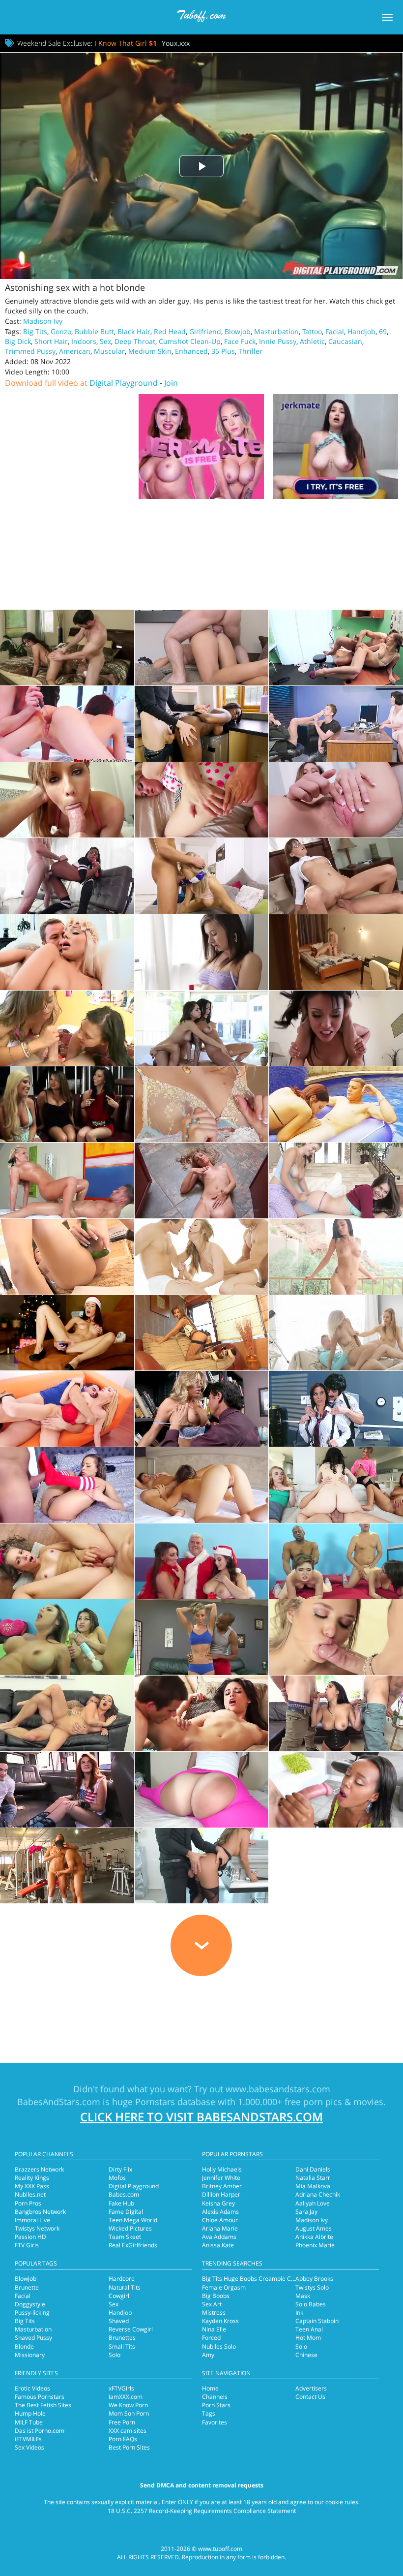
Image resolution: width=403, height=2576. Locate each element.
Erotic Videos (32, 2388)
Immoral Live (32, 2220)
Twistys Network (37, 2228)
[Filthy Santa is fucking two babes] (202, 1561)
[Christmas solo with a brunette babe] (67, 1333)
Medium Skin (150, 351)
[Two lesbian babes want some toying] (336, 1180)
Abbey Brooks (314, 2279)
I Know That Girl (126, 43)
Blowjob (238, 331)
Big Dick (18, 341)
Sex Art (212, 2304)
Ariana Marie (220, 2228)
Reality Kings (32, 2178)
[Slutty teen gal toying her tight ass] (67, 1257)
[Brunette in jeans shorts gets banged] (202, 952)
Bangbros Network (40, 2212)
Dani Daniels (313, 2169)
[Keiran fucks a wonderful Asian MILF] (202, 1866)
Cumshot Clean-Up (190, 341)
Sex (105, 341)
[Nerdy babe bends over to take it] (336, 876)
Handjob (361, 331)
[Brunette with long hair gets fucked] (202, 1713)
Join (171, 383)
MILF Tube (29, 2422)
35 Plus (223, 351)
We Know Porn (128, 2405)
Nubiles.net (30, 2194)
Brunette (27, 2287)
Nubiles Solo (219, 2346)
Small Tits (122, 2346)
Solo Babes (311, 2304)
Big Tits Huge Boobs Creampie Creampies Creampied (275, 2279)
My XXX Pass (32, 2186)
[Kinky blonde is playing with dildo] (202, 1180)
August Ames (314, 2228)
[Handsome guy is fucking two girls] (202, 1485)
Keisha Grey (218, 2203)
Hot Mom (308, 2338)
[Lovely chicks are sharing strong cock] (336, 1333)
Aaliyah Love (313, 2203)
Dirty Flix (120, 2169)
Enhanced (191, 351)
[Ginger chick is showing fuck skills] (336, 952)
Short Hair (51, 341)
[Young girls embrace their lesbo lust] (67, 724)
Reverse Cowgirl (131, 2329)
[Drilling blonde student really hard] (202, 1409)
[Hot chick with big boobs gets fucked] (67, 1713)
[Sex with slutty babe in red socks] (67, 1485)
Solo (115, 2355)
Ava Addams (219, 2237)
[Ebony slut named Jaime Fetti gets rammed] (336, 1790)
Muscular (109, 351)
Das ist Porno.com (40, 2431)
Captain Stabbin (317, 2321)
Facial (335, 331)
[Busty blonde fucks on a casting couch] (202, 648)
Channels (215, 2397)
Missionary (30, 2355)
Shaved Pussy (33, 2338)
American (75, 351)
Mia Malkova (313, 2186)
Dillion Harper (221, 2194)
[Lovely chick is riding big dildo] (202, 1333)
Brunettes (122, 2338)
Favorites (215, 2422)
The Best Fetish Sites (43, 2405)
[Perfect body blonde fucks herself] (336, 800)
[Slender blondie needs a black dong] (202, 1637)
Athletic (312, 341)
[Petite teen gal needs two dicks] (202, 1257)
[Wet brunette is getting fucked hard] (336, 1104)
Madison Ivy (43, 321)
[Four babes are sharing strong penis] (336, 1485)
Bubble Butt (94, 331)
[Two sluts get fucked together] (67, 1637)
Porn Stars (216, 2405)
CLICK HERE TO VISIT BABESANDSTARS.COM (201, 2117)
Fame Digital (126, 2212)
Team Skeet (125, 2237)
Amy (208, 2355)
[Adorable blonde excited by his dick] (202, 800)
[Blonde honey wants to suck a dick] (336, 1637)
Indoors (84, 341)
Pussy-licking (32, 2312)
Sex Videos (29, 2447)
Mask (303, 2296)
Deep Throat (135, 341)
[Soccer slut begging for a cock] (202, 876)
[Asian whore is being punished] (336, 1028)
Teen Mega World (133, 2220)
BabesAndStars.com (59, 2102)
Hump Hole (30, 2413)
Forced (211, 2338)
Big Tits (35, 331)
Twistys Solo (312, 2287)
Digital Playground (124, 383)
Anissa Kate (218, 2245)
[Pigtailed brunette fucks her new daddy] (67, 648)
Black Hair (134, 331)
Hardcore (122, 2279)
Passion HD (30, 2237)
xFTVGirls (121, 2388)
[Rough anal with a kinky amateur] (67, 800)
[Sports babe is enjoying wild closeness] (67, 1866)
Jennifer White (221, 2178)
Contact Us (310, 2397)
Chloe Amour (220, 2220)
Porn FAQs (123, 2439)
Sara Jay (306, 2212)
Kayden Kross (220, 2321)
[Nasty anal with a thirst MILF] (336, 724)
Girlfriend (205, 331)
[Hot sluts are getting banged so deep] (336, 1561)
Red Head (170, 331)
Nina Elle (214, 2329)
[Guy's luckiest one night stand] (67, 1409)
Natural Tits (125, 2287)
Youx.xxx (176, 43)
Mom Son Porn (129, 2413)
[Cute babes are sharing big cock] (67, 1028)
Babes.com (124, 2194)
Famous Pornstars (40, 2397)
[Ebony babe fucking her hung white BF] (67, 876)
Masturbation (276, 331)
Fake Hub (121, 2203)
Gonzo (61, 331)
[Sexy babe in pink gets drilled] (202, 1790)
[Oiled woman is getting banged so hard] (67, 1180)
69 (383, 331)
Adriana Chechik (318, 2194)
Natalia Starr (313, 2178)
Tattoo (312, 331)
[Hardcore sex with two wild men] (336, 1713)
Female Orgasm (224, 2287)
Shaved (119, 2321)
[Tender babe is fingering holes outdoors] (336, 1257)
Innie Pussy (278, 341)
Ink (299, 2312)
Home (210, 2388)
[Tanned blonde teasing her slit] (202, 1104)
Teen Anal (309, 2329)
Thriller (250, 351)
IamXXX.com (126, 2397)
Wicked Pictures (130, 2228)
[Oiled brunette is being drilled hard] (336, 1409)
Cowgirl (119, 2296)
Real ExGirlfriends (133, 2245)
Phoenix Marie (315, 2245)
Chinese (306, 2355)
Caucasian (345, 341)
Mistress (214, 2312)
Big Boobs (216, 2296)
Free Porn (122, 2422)
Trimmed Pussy (30, 351)
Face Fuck (240, 341)
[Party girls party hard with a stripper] (67, 1104)
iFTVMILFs (28, 2439)
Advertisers (311, 2388)
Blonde (24, 2346)
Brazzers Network (39, 2169)
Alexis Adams (220, 2212)
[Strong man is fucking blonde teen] (67, 1561)
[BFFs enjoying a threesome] (202, 1028)
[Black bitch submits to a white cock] (202, 724)
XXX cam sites (128, 2431)
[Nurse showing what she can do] (336, 648)
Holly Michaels (222, 2169)
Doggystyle (30, 2304)
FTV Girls (27, 2245)
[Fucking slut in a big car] (67, 1790)
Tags (209, 2413)
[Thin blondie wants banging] (67, 952)
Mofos (117, 2178)
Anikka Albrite (314, 2237)
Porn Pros (28, 2203)
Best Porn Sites (129, 2447)
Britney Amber (222, 2186)
